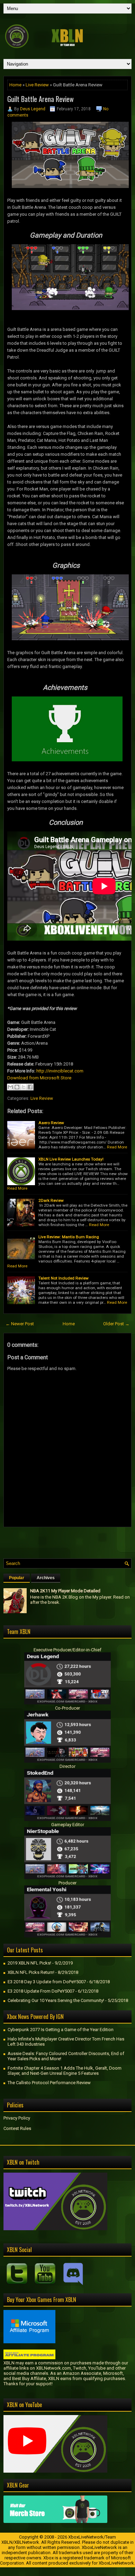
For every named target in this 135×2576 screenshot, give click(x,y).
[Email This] (10, 1087)
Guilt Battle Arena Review (40, 99)
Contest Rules (17, 2128)
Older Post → (116, 1324)
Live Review (37, 85)
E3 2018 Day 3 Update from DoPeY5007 (47, 1982)
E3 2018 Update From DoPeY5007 (41, 1991)
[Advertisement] (69, 1541)
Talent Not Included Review (64, 1278)
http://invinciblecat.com (60, 1071)
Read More (117, 1147)
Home (15, 85)
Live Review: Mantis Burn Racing (69, 1237)
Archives (46, 1578)
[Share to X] (24, 1087)
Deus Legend (33, 109)
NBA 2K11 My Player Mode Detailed (65, 1591)
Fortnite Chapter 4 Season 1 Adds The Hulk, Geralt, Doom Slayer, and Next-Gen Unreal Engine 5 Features (65, 2071)
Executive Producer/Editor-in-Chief (67, 1650)
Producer (67, 1883)
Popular (17, 1578)
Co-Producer (67, 1708)
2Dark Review (51, 1200)
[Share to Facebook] (30, 1087)
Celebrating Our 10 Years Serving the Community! (56, 2000)
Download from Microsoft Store (39, 1078)
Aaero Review (51, 1123)
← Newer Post (20, 1324)
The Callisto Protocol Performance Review (49, 2083)
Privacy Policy (17, 2118)
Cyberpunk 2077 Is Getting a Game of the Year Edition (61, 2030)
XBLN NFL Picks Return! (31, 1972)
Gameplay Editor (68, 1825)
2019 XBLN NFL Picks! (29, 1963)
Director (67, 1766)
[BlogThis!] (17, 1087)
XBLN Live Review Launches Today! (71, 1159)
